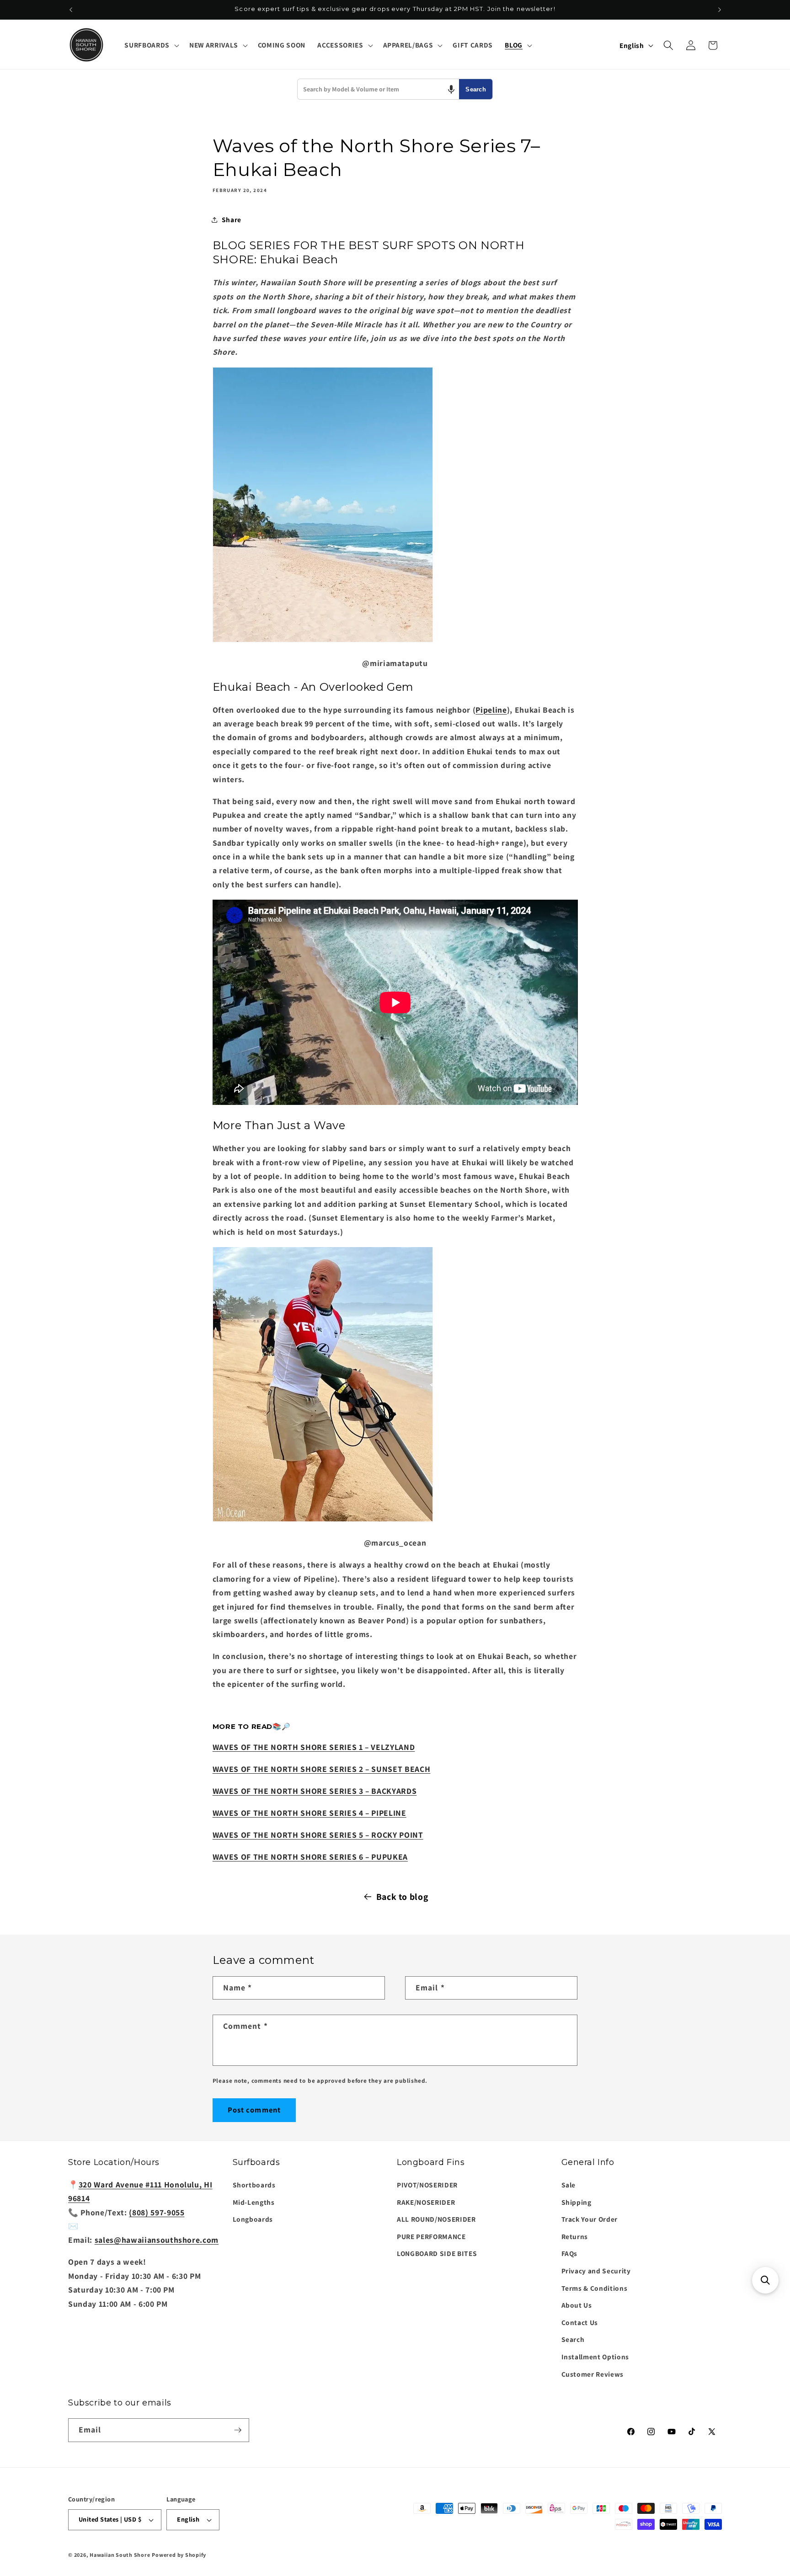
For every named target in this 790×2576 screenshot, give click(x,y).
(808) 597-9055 (157, 2212)
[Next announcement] (720, 10)
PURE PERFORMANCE (431, 2236)
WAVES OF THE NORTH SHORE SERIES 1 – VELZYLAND (314, 1747)
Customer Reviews (593, 2374)
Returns (575, 2236)
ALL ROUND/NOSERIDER (436, 2219)
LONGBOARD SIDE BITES (437, 2253)
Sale (569, 2185)
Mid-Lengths (254, 2202)
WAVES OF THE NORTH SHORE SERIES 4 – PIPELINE (310, 1813)
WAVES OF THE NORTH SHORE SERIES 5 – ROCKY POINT (318, 1835)
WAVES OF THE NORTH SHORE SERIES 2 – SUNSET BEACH (322, 1769)
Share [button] (232, 219)
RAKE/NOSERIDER (426, 2202)
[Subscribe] (238, 2430)
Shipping (576, 2202)
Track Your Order (590, 2219)
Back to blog (402, 1897)
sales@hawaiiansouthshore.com (157, 2240)
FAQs (570, 2253)
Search (476, 89)
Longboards (253, 2219)
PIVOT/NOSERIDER (427, 2185)
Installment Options (595, 2357)
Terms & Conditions (595, 2288)
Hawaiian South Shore (120, 2555)
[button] (151, 45)
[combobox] (378, 89)
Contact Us (580, 2322)
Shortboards (254, 2185)
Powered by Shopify (179, 2555)
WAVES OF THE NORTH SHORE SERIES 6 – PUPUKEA (310, 1857)
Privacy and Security (596, 2271)
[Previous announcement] (71, 10)
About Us (577, 2305)
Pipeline (491, 710)
